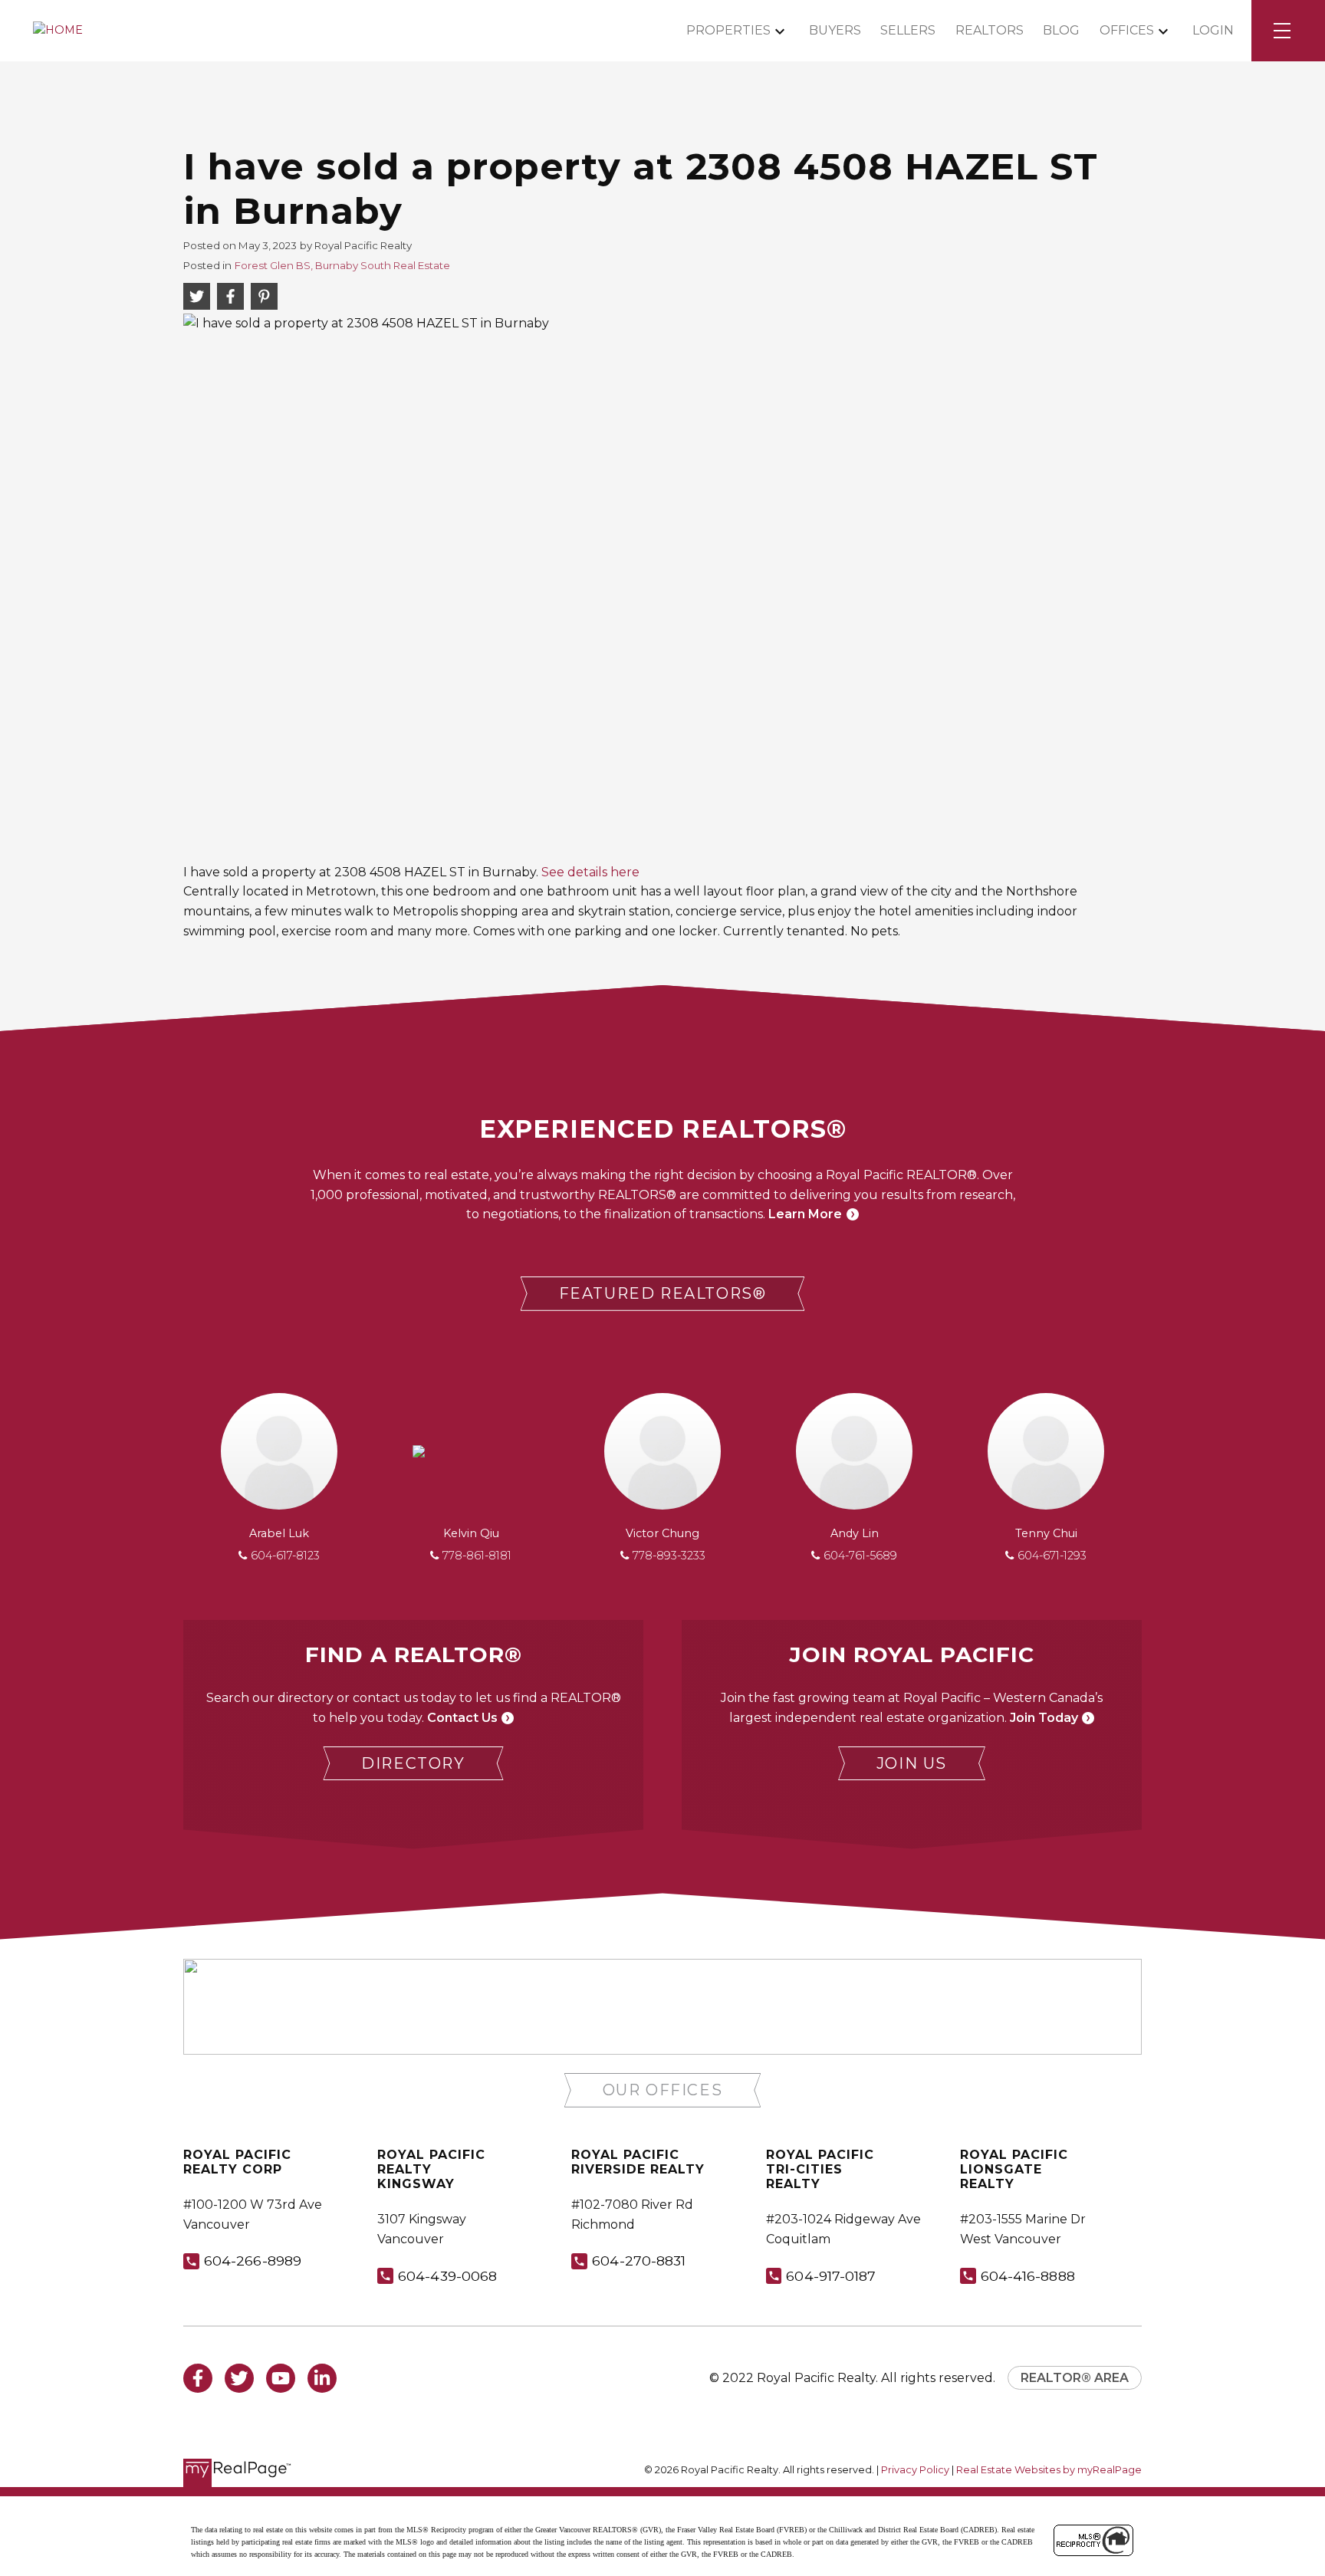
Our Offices (663, 2090)
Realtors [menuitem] (990, 30)
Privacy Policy (915, 2470)
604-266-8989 (253, 2261)
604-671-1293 (1052, 1556)
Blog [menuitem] (1061, 30)
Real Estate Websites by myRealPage (1049, 2470)
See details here (590, 872)
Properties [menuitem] (728, 30)
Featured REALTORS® (663, 1293)
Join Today (1044, 1718)
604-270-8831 (639, 2261)
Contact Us (462, 1718)
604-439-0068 (447, 2276)
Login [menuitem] (1213, 30)
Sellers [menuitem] (908, 30)
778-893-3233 (669, 1556)
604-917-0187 (831, 2276)
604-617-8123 (285, 1556)
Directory (413, 1763)
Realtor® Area (1075, 2378)
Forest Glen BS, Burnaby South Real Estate (342, 265)
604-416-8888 (1028, 2276)
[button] (663, 1294)
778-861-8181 (477, 1556)
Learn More (805, 1214)
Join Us (912, 1763)
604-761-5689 (860, 1556)
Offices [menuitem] (1127, 30)
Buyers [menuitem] (835, 30)
